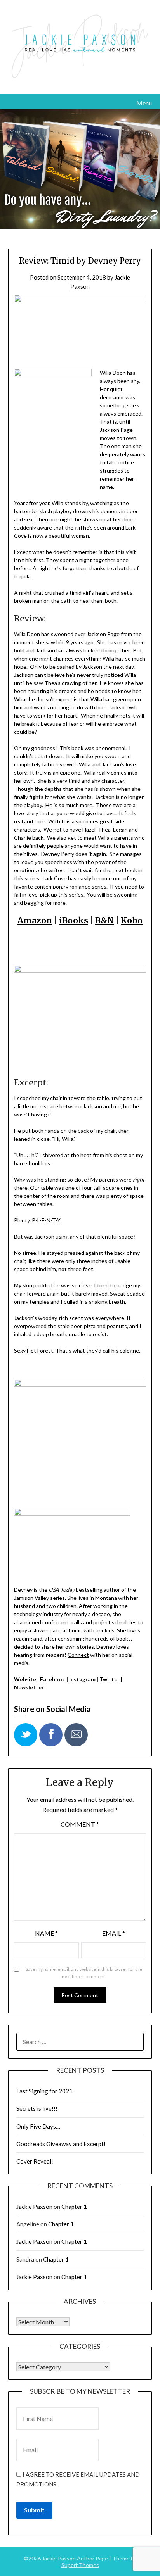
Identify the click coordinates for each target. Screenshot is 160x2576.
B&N (104, 920)
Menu (144, 103)
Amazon (35, 920)
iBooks (74, 920)
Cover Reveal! (35, 2161)
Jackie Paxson (34, 2207)
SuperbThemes (80, 2565)
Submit (34, 2510)
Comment (80, 1824)
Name (46, 1933)
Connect (78, 1655)
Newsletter (29, 1687)
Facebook (53, 1679)
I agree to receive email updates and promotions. (78, 2479)
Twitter (110, 1679)
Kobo (132, 920)
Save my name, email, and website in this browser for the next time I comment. (84, 1973)
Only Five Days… (38, 2126)
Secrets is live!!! (37, 2108)
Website (25, 1679)
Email (114, 1933)
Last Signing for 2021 (44, 2091)
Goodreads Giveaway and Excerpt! (61, 2144)
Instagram (82, 1679)
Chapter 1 (74, 2207)
